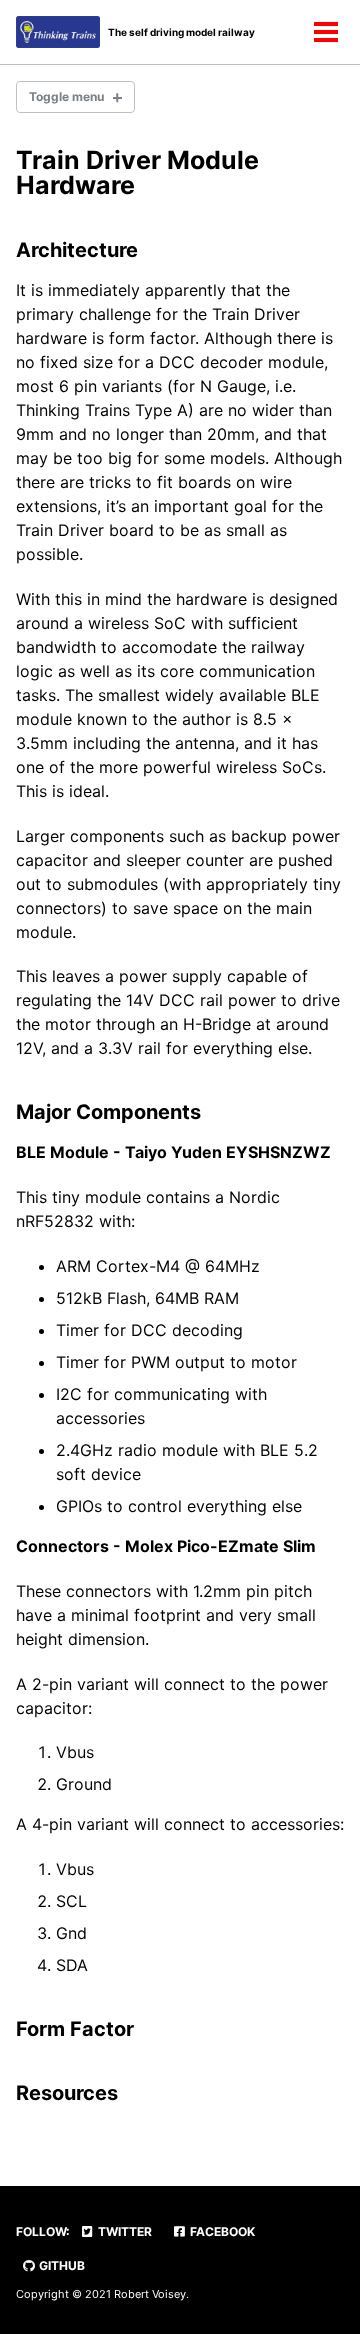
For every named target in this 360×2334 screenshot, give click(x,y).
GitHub (60, 2265)
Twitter (123, 2231)
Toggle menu (66, 96)
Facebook (221, 2231)
